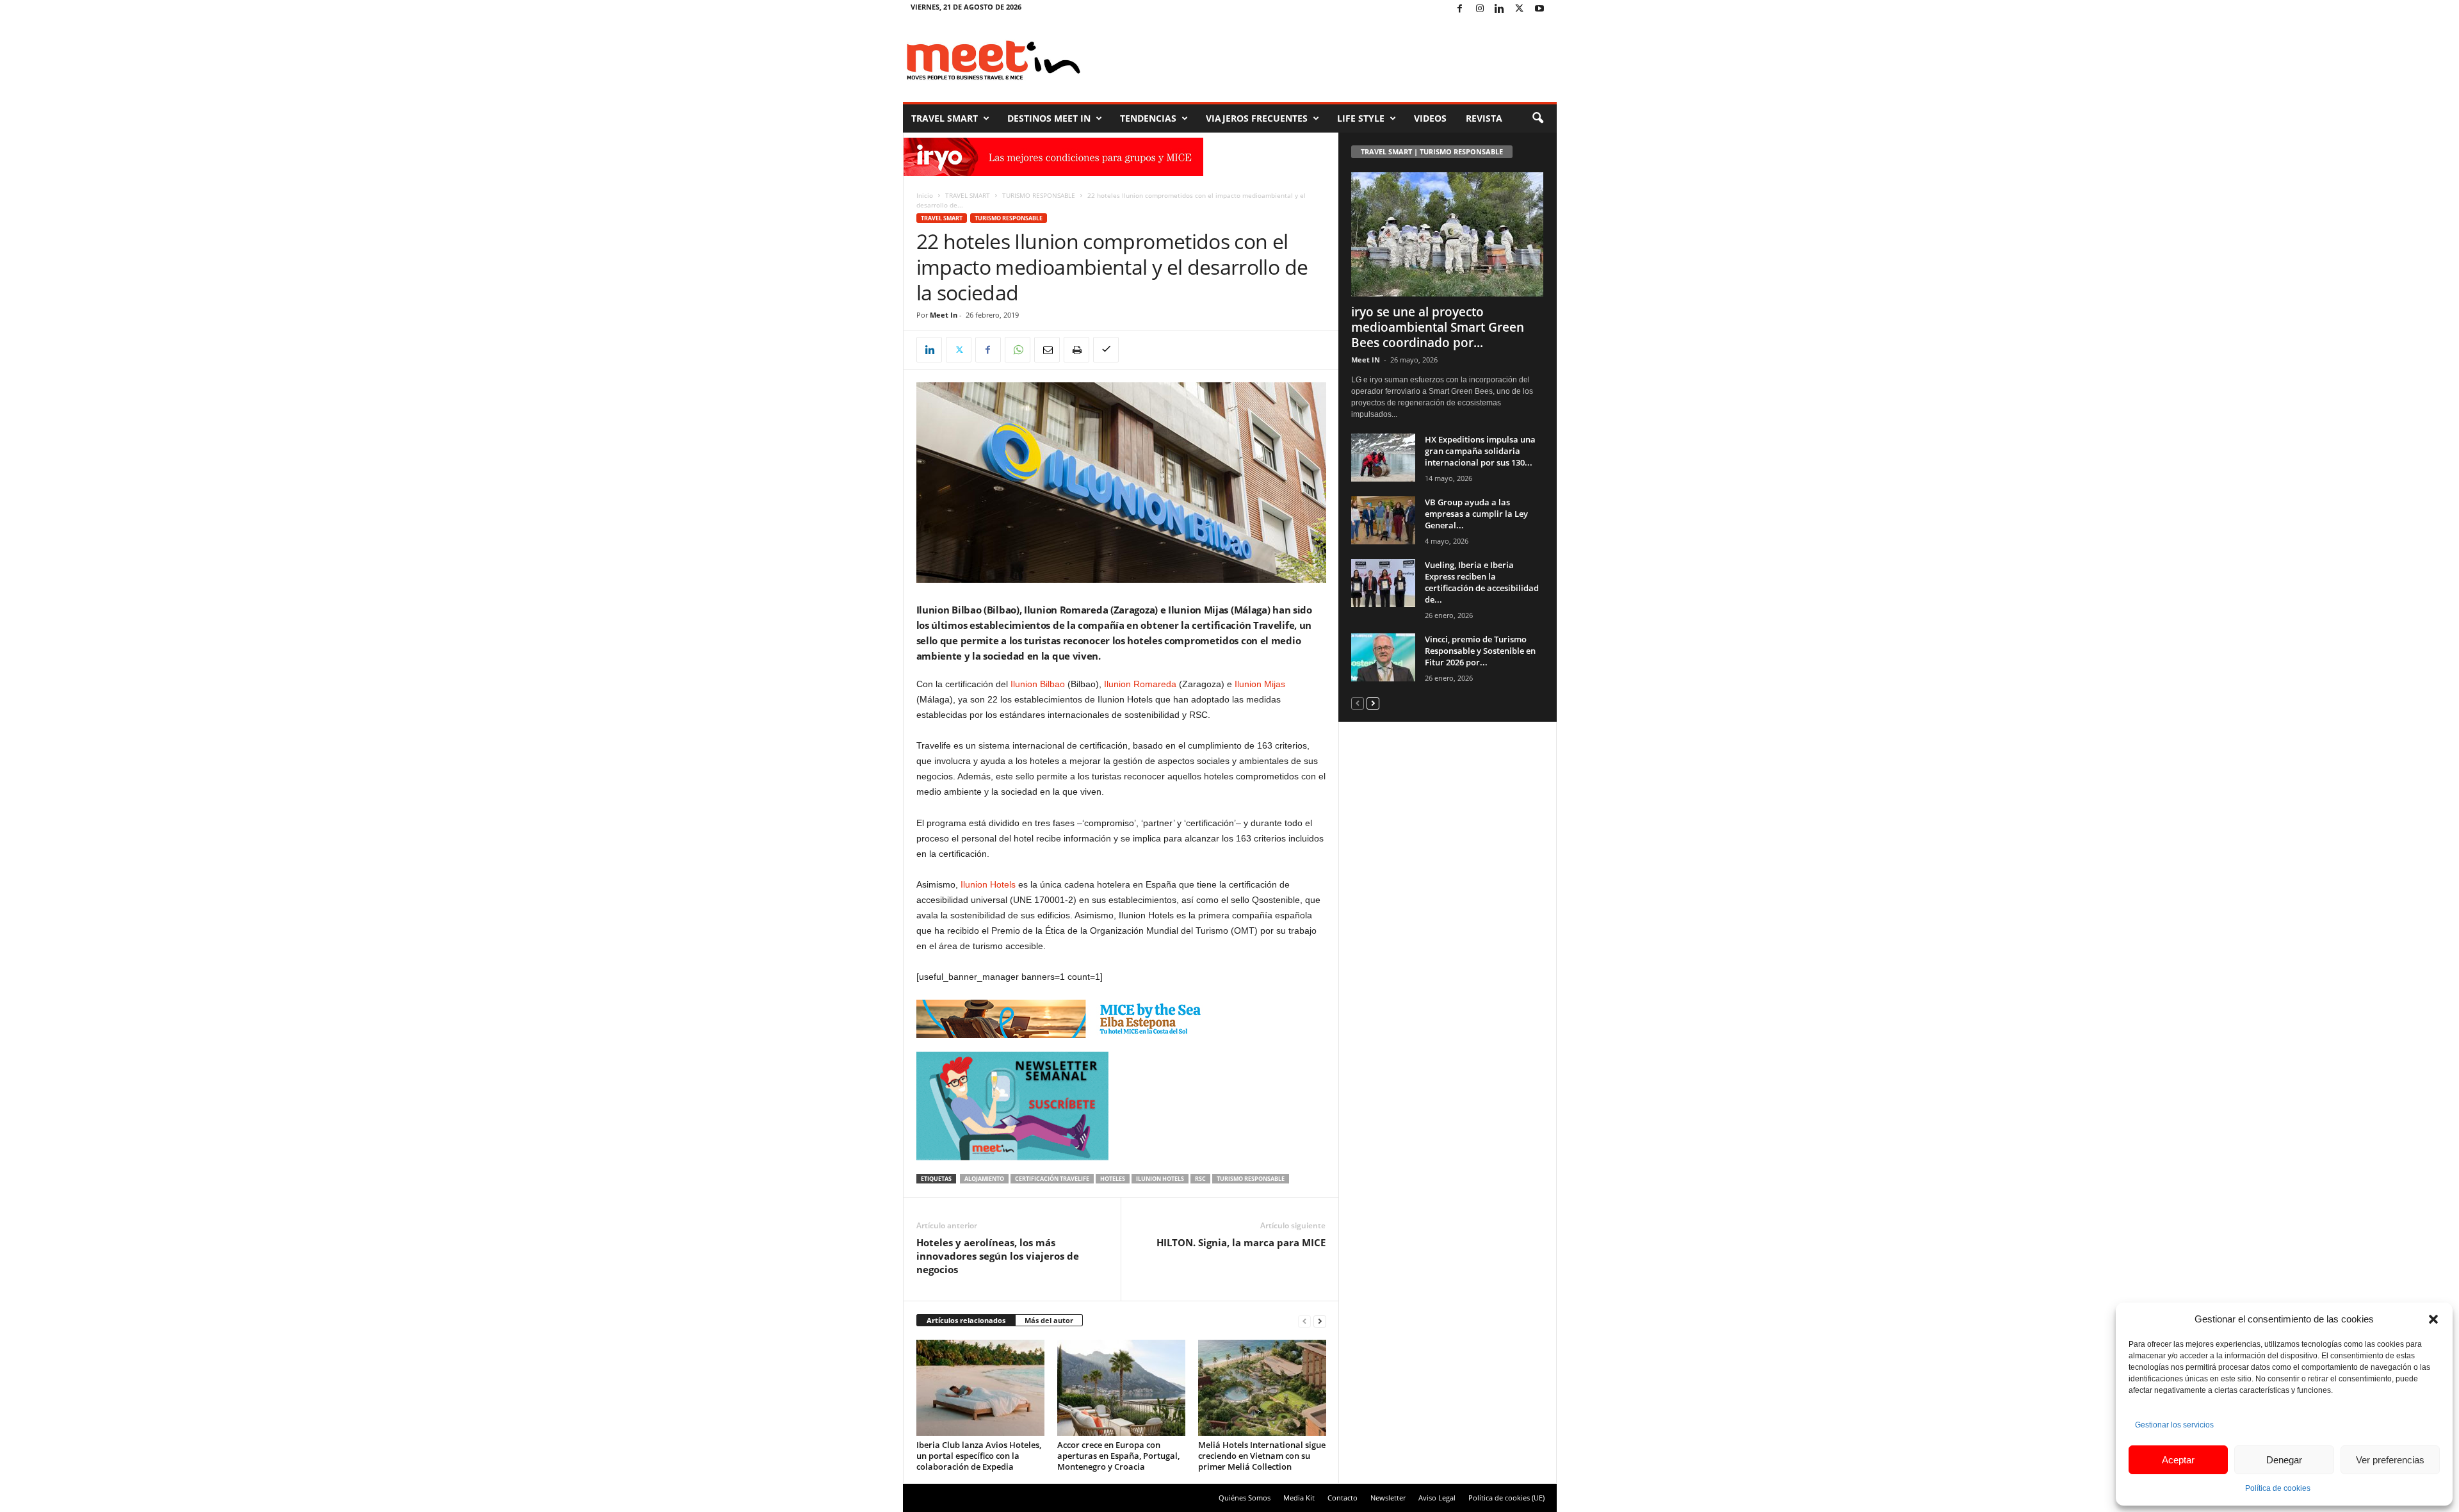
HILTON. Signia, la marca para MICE (1241, 1242)
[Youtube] (1539, 9)
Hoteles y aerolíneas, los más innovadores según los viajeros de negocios (998, 1256)
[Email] (1047, 350)
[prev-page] (1304, 1321)
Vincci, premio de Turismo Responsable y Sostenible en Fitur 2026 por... (1480, 651)
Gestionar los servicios (2174, 1425)
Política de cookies (2278, 1488)
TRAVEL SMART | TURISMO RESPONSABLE (1432, 151)
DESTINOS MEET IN (1049, 118)
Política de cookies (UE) (1506, 1498)
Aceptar (2178, 1460)
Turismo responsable (1251, 1179)
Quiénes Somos (1245, 1498)
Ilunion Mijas (1260, 684)
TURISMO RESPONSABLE (1039, 195)
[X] (1520, 9)
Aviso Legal (1437, 1498)
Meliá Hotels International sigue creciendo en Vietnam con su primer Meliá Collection (1262, 1456)
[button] (2433, 1319)
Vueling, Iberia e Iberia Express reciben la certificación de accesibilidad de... (1482, 582)
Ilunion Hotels (987, 884)
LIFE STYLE (1361, 118)
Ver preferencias (2390, 1460)
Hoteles (1113, 1179)
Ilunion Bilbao (1038, 684)
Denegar (2284, 1460)
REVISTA (1484, 118)
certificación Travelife (1052, 1179)
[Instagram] (1480, 9)
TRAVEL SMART (945, 118)
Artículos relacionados (966, 1320)
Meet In (944, 315)
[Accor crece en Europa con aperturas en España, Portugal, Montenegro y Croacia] (1121, 1388)
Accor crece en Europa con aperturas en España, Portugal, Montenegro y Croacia (1118, 1456)
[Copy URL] (1106, 350)
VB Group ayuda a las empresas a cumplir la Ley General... (1476, 514)
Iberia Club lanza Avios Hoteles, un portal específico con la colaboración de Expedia (979, 1456)
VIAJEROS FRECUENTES (1257, 118)
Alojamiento (984, 1179)
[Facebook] (1460, 9)
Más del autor (1049, 1320)
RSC (1200, 1179)
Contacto (1343, 1498)
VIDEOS (1430, 118)
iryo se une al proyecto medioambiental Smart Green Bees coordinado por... (1438, 327)
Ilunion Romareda (1140, 684)
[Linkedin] (1500, 9)
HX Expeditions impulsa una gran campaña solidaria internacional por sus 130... (1480, 451)
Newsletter (1388, 1498)
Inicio (925, 195)
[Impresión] (1076, 350)
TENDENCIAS (1148, 118)
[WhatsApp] (1018, 350)
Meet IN (1366, 360)
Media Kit (1299, 1498)
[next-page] (1320, 1321)
